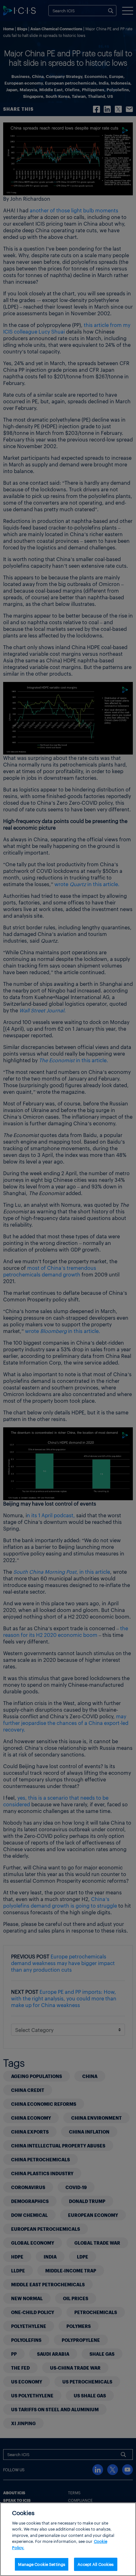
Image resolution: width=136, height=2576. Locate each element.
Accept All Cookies (96, 2564)
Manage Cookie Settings (42, 2564)
